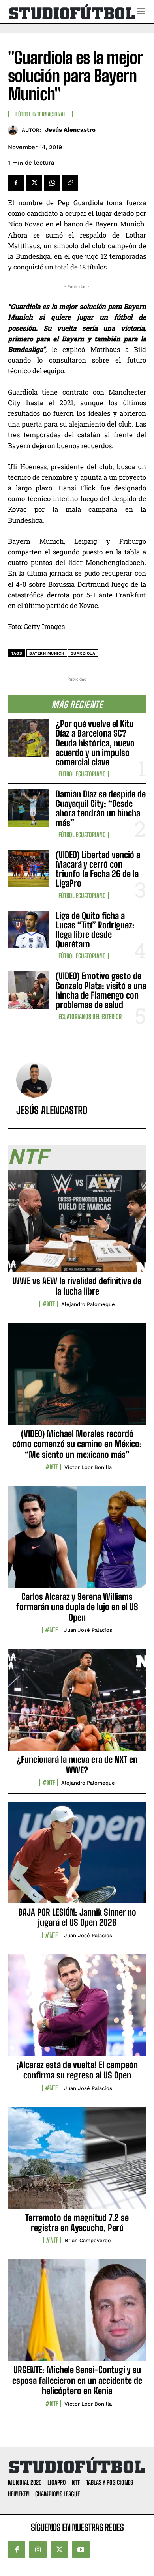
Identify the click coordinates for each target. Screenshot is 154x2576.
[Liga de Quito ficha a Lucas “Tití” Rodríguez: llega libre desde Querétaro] (29, 930)
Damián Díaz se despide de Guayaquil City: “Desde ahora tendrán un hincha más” (101, 808)
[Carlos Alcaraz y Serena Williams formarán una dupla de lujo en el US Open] (77, 1541)
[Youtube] (81, 2550)
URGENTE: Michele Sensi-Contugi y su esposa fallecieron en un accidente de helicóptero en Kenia (77, 2380)
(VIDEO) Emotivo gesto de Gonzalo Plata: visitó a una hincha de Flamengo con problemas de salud (101, 990)
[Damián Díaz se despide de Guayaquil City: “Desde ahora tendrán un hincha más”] (29, 808)
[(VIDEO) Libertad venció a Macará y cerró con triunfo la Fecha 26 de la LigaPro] (29, 869)
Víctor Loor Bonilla (88, 1467)
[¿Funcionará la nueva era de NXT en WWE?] (77, 1704)
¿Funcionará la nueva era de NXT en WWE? (77, 1765)
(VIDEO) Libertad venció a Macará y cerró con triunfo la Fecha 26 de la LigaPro (98, 869)
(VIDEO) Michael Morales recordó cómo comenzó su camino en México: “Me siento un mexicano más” (77, 1444)
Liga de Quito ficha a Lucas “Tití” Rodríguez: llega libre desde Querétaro (95, 930)
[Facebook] (16, 183)
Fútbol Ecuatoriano (82, 774)
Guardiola (83, 653)
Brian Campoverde (88, 2240)
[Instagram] (38, 2550)
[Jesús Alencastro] (15, 130)
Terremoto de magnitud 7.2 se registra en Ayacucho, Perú (77, 2223)
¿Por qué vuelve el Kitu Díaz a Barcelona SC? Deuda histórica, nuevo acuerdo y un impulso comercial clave (95, 743)
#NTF (49, 1304)
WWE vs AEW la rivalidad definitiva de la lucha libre (77, 1286)
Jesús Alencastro (70, 130)
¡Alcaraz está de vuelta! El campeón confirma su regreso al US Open (77, 2070)
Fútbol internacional (40, 114)
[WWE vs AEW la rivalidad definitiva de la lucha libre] (77, 1225)
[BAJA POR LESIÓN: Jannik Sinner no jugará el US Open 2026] (77, 1857)
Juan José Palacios (88, 1630)
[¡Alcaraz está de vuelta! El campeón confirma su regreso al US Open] (77, 2009)
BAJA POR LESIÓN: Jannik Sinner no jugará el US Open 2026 (77, 1917)
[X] (34, 183)
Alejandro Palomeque (88, 1304)
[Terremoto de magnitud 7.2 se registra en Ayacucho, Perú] (77, 2162)
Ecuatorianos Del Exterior (90, 1017)
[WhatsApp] (52, 183)
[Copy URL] (70, 183)
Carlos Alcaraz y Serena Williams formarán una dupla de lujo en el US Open (77, 1607)
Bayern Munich (47, 653)
